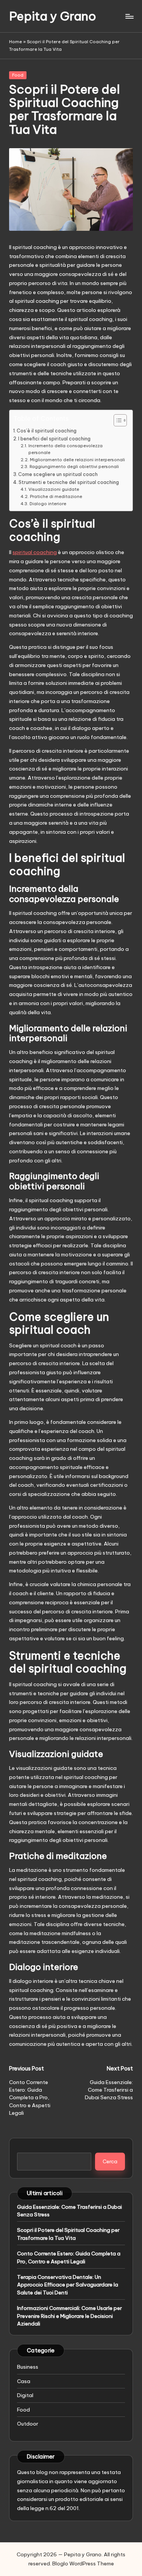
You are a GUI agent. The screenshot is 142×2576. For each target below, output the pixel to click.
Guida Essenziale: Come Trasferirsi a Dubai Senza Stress (69, 2211)
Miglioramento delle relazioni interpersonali (77, 460)
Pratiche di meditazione (56, 496)
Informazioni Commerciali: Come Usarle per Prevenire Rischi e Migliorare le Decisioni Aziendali (69, 2316)
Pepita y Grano (53, 16)
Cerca (110, 2161)
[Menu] (129, 16)
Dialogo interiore (48, 504)
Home (16, 42)
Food (18, 75)
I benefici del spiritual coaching (54, 439)
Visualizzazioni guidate (54, 489)
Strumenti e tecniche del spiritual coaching (69, 482)
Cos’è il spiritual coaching (47, 431)
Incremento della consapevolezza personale (66, 449)
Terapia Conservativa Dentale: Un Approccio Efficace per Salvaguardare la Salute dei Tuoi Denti (68, 2285)
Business (28, 2367)
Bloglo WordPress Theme (83, 2563)
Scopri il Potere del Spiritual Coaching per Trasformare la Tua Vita (68, 2234)
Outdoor (28, 2424)
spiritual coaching (35, 552)
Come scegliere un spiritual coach (58, 474)
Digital (25, 2395)
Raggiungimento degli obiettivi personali (74, 467)
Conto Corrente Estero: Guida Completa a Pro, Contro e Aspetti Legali (69, 2257)
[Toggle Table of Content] (116, 420)
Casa (24, 2381)
